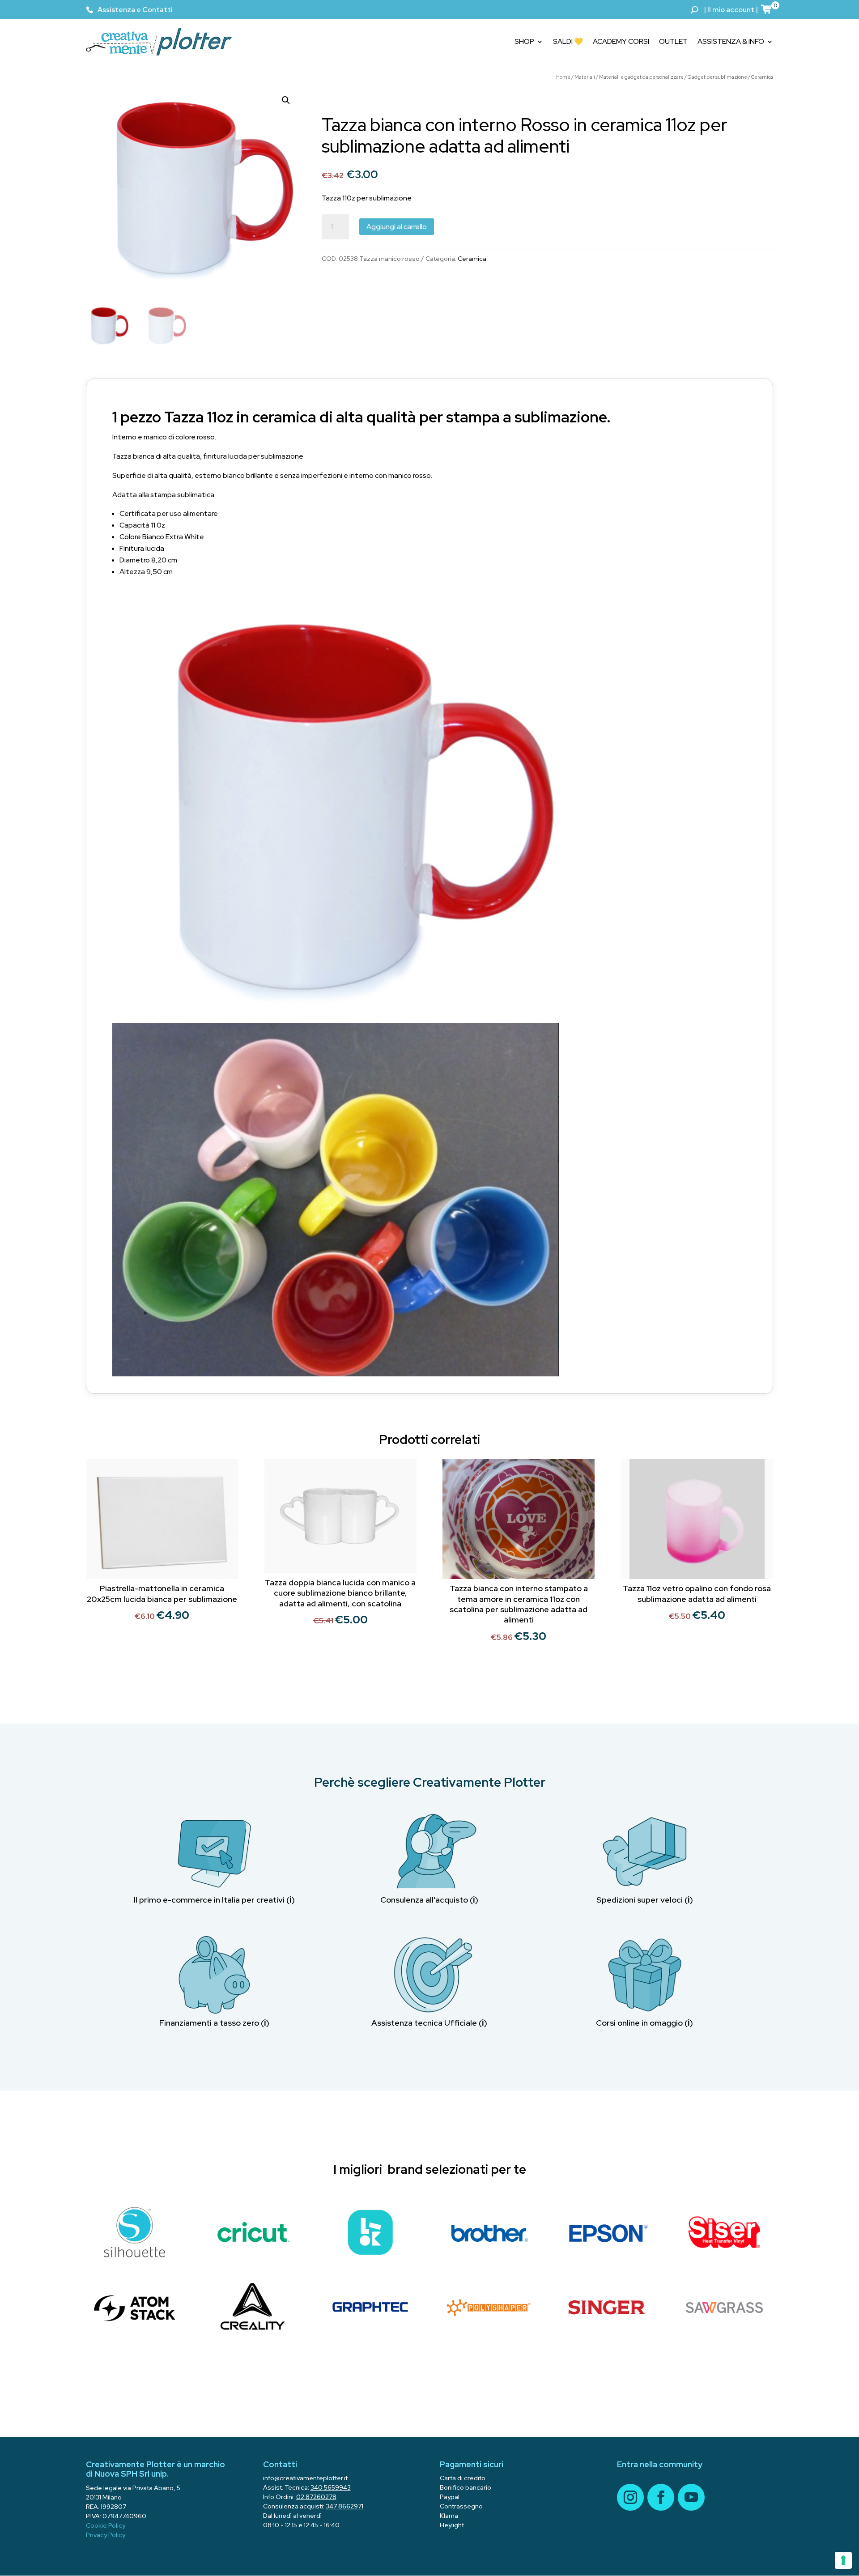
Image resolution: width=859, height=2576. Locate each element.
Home (563, 77)
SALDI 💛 (568, 41)
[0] (767, 9)
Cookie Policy (106, 2525)
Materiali (585, 77)
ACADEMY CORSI (621, 41)
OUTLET (673, 41)
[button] (286, 100)
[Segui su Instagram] (630, 2497)
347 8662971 (344, 2506)
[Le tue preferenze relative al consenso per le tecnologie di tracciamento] (843, 2560)
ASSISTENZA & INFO (731, 41)
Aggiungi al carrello (397, 227)
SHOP (524, 41)
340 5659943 (331, 2487)
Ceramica (762, 77)
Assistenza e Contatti (135, 10)
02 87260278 (316, 2497)
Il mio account (731, 10)
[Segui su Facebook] (661, 2497)
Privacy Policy (106, 2535)
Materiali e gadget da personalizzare (641, 77)
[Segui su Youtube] (691, 2497)
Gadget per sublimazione (717, 77)
